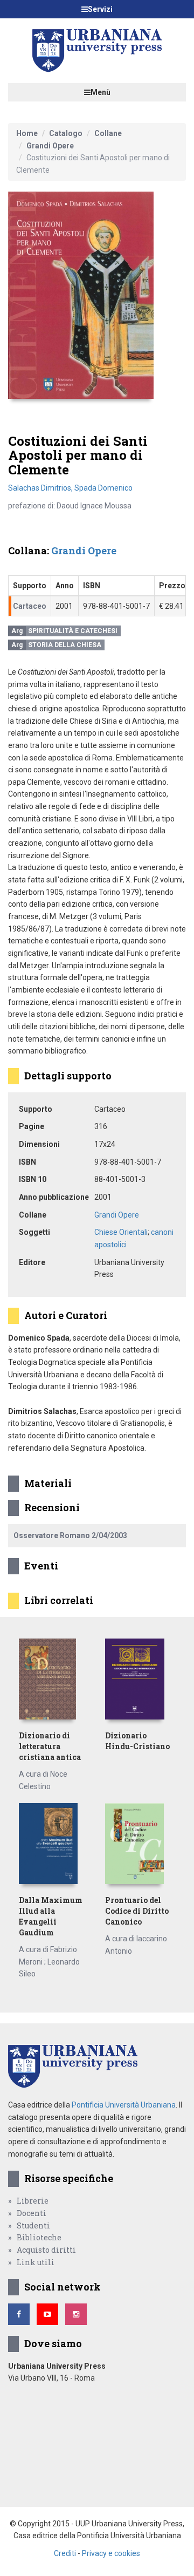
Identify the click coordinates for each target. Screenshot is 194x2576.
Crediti (65, 2553)
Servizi (100, 9)
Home (27, 133)
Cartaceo (30, 606)
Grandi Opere (50, 146)
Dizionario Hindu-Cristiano (137, 1741)
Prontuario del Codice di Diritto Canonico (137, 1911)
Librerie (33, 2201)
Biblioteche (39, 2237)
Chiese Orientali (121, 1232)
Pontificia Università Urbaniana (124, 2105)
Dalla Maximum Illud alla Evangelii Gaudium (51, 1916)
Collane (108, 133)
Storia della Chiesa (65, 645)
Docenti (32, 2213)
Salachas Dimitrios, (41, 488)
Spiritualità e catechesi (73, 631)
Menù (101, 92)
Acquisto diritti (46, 2250)
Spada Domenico (103, 488)
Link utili (36, 2262)
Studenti (33, 2225)
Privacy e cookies (111, 2553)
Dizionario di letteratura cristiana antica (50, 1746)
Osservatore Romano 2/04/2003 (70, 1535)
